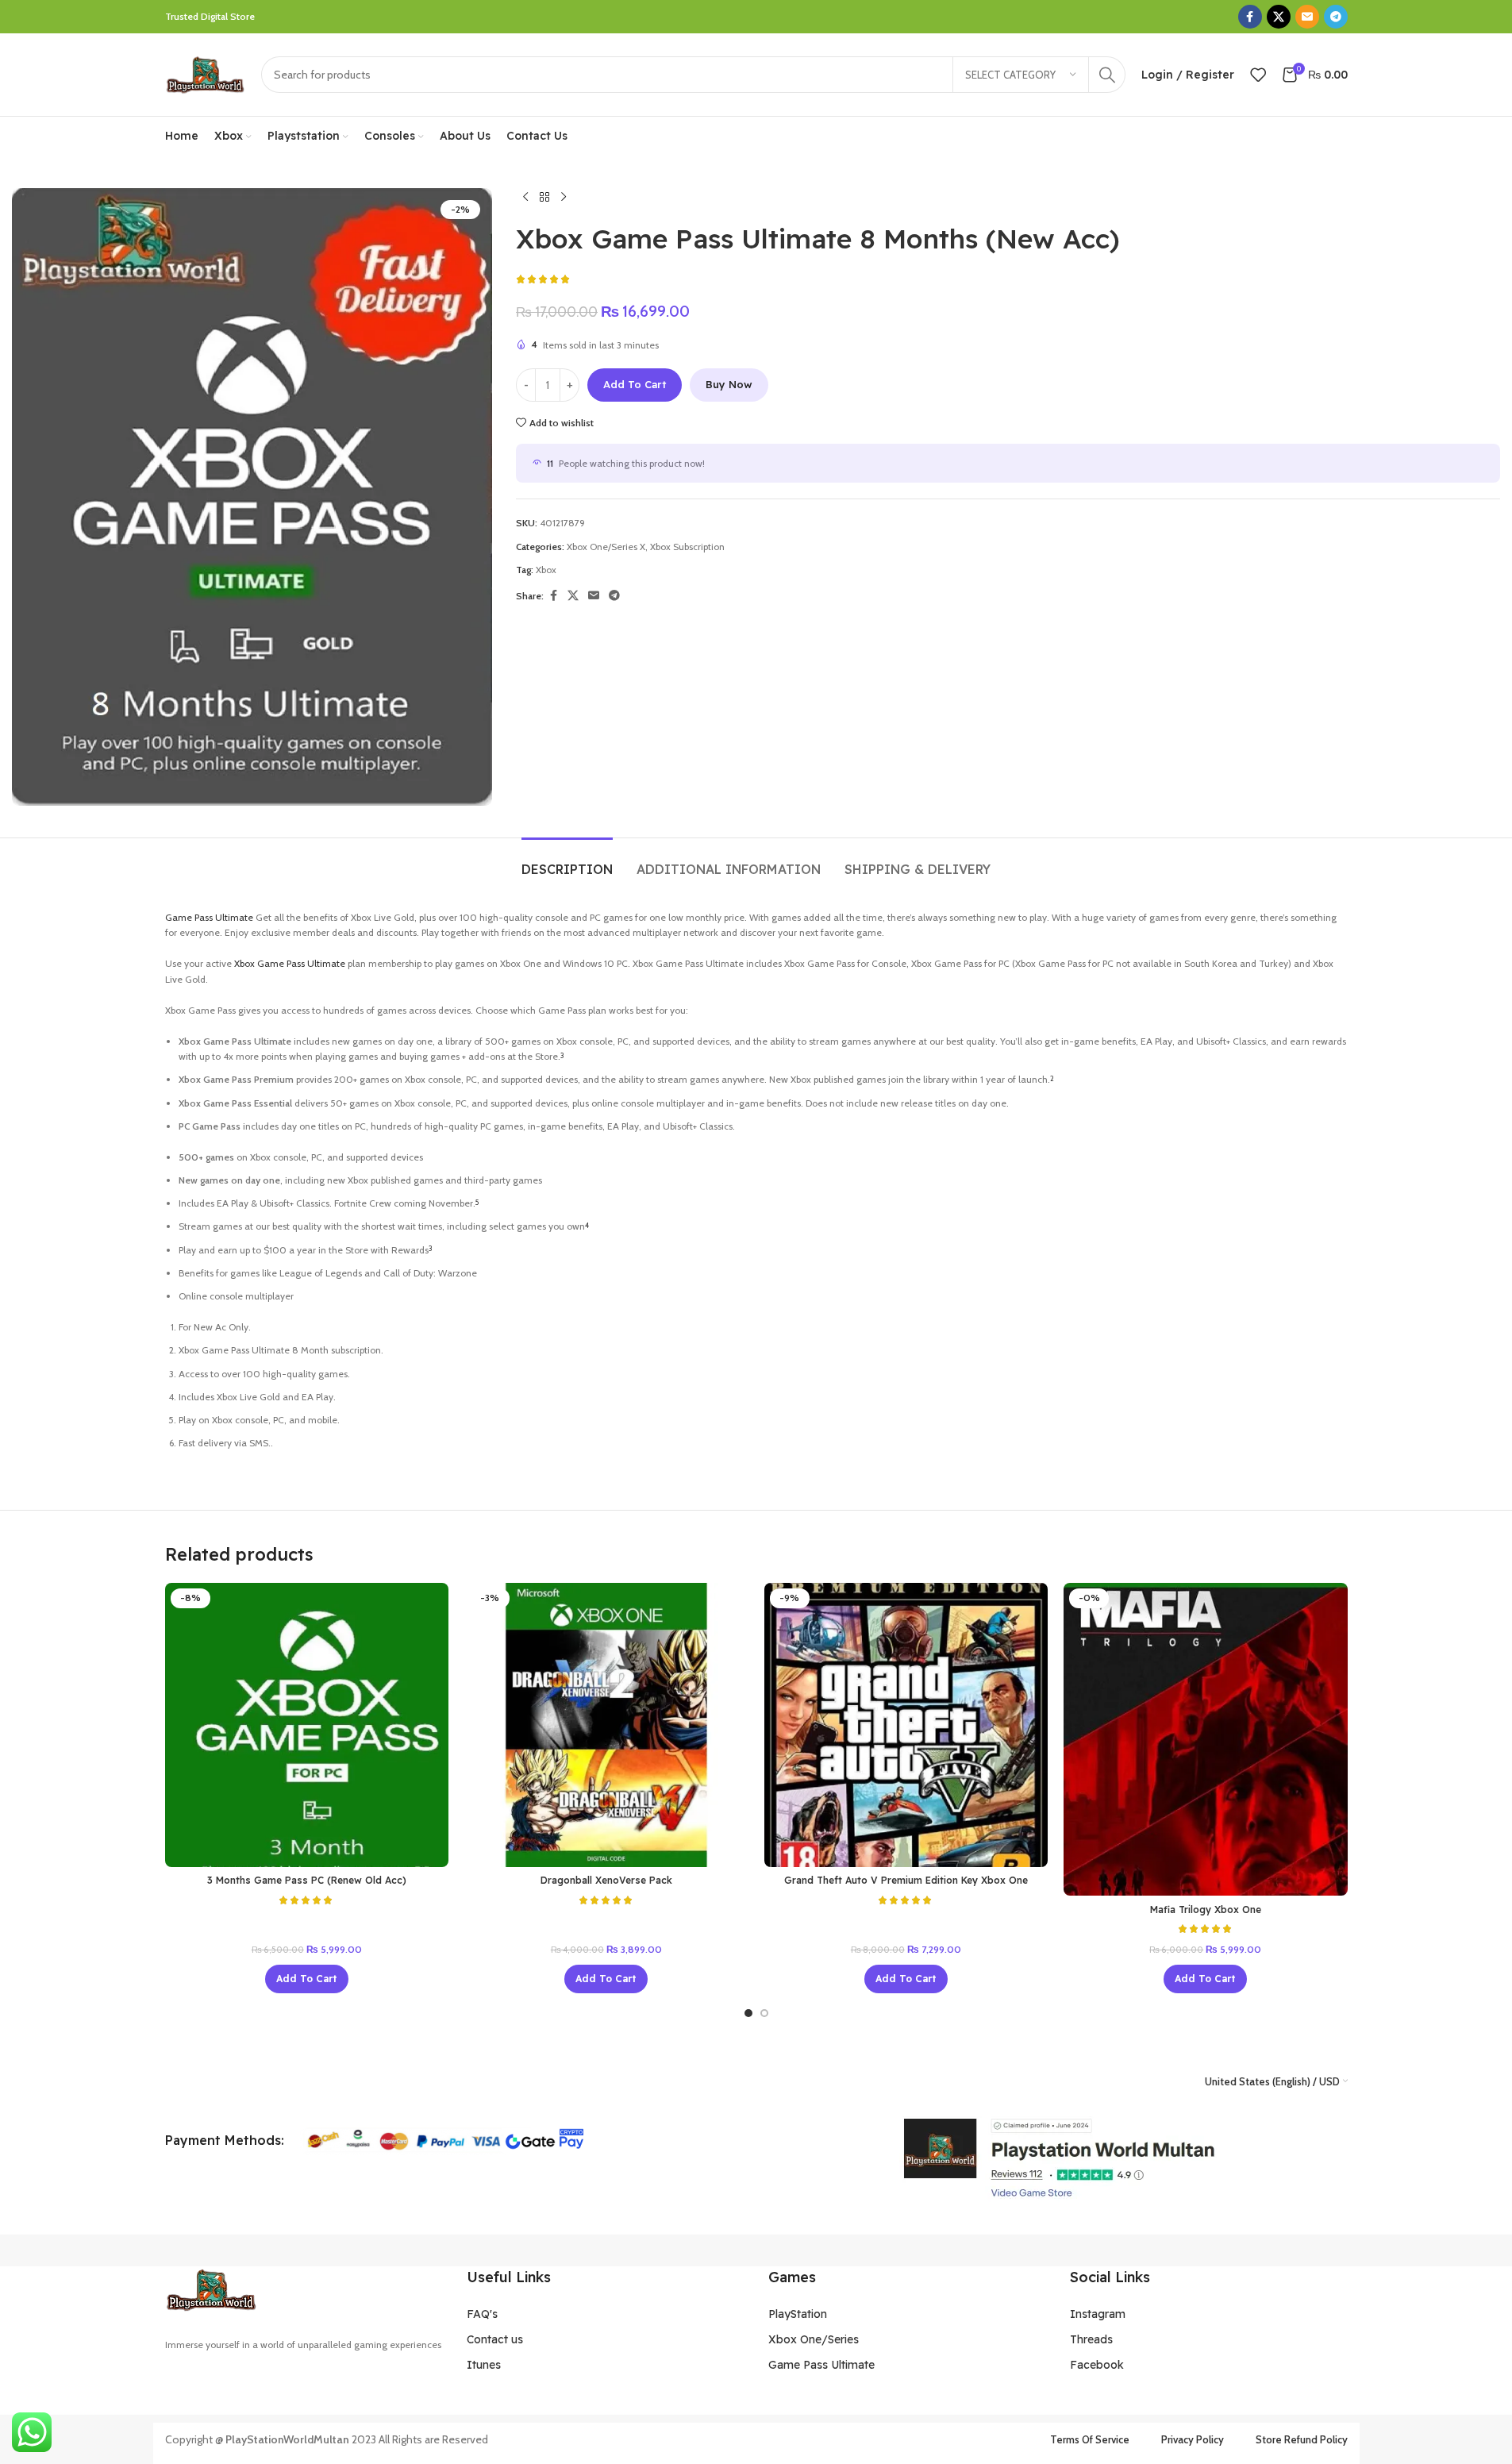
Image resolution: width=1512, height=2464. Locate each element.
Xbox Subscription (687, 547)
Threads (1091, 2339)
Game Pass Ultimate (209, 917)
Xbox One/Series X (606, 547)
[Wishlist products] (1258, 75)
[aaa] (1058, 2158)
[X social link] (1279, 17)
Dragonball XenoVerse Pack (606, 1880)
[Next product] (564, 198)
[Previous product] (525, 198)
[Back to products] (544, 198)
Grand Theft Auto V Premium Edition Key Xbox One (906, 1880)
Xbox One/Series (814, 2339)
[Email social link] (1307, 17)
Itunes (484, 2365)
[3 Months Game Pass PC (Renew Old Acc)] (307, 1725)
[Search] (1107, 75)
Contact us (495, 2339)
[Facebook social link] (1250, 17)
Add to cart (635, 384)
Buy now (729, 384)
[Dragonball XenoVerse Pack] (606, 1725)
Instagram (1098, 2314)
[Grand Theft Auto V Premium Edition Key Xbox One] (906, 1725)
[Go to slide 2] (764, 2013)
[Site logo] (205, 73)
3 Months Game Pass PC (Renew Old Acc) (307, 1880)
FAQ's (482, 2314)
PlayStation (798, 2314)
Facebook (1097, 2365)
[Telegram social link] (1336, 17)
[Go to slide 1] (748, 2013)
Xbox (546, 570)
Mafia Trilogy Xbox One (1206, 1910)
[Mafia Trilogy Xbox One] (1206, 1739)
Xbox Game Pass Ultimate (290, 963)
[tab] (567, 862)
